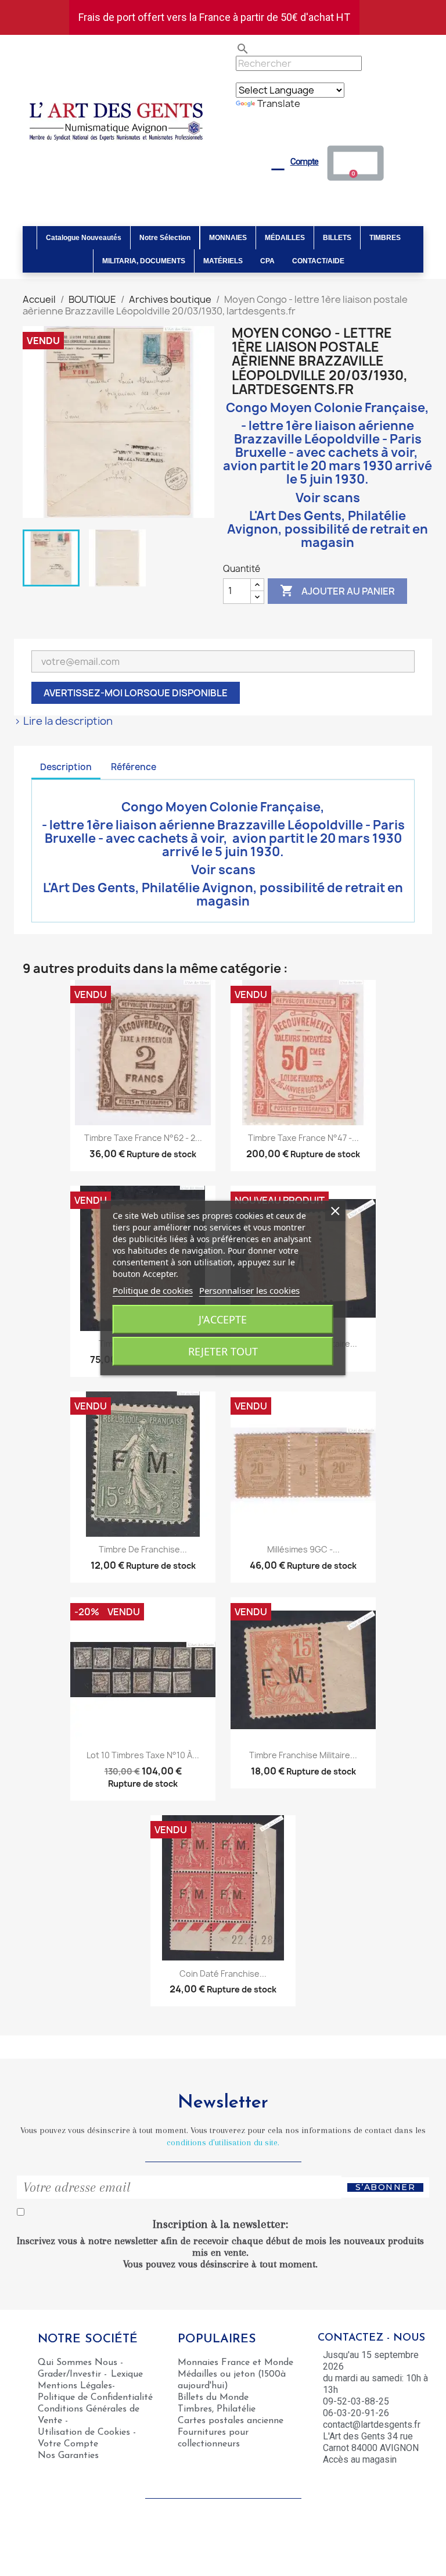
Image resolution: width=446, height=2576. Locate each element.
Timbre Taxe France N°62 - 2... (143, 1138)
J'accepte (223, 1319)
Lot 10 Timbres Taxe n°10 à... (143, 1755)
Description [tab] (66, 767)
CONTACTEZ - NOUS (371, 2338)
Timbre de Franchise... (143, 1549)
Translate (279, 103)
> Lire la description (63, 721)
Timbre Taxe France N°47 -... (303, 1138)
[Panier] (356, 163)
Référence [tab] (134, 767)
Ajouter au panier (337, 591)
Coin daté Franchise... (223, 1974)
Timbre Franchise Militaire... (303, 1755)
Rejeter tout (223, 1351)
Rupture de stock (161, 1154)
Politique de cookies (153, 1290)
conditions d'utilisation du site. (223, 2142)
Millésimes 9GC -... (303, 1549)
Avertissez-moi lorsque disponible (136, 693)
